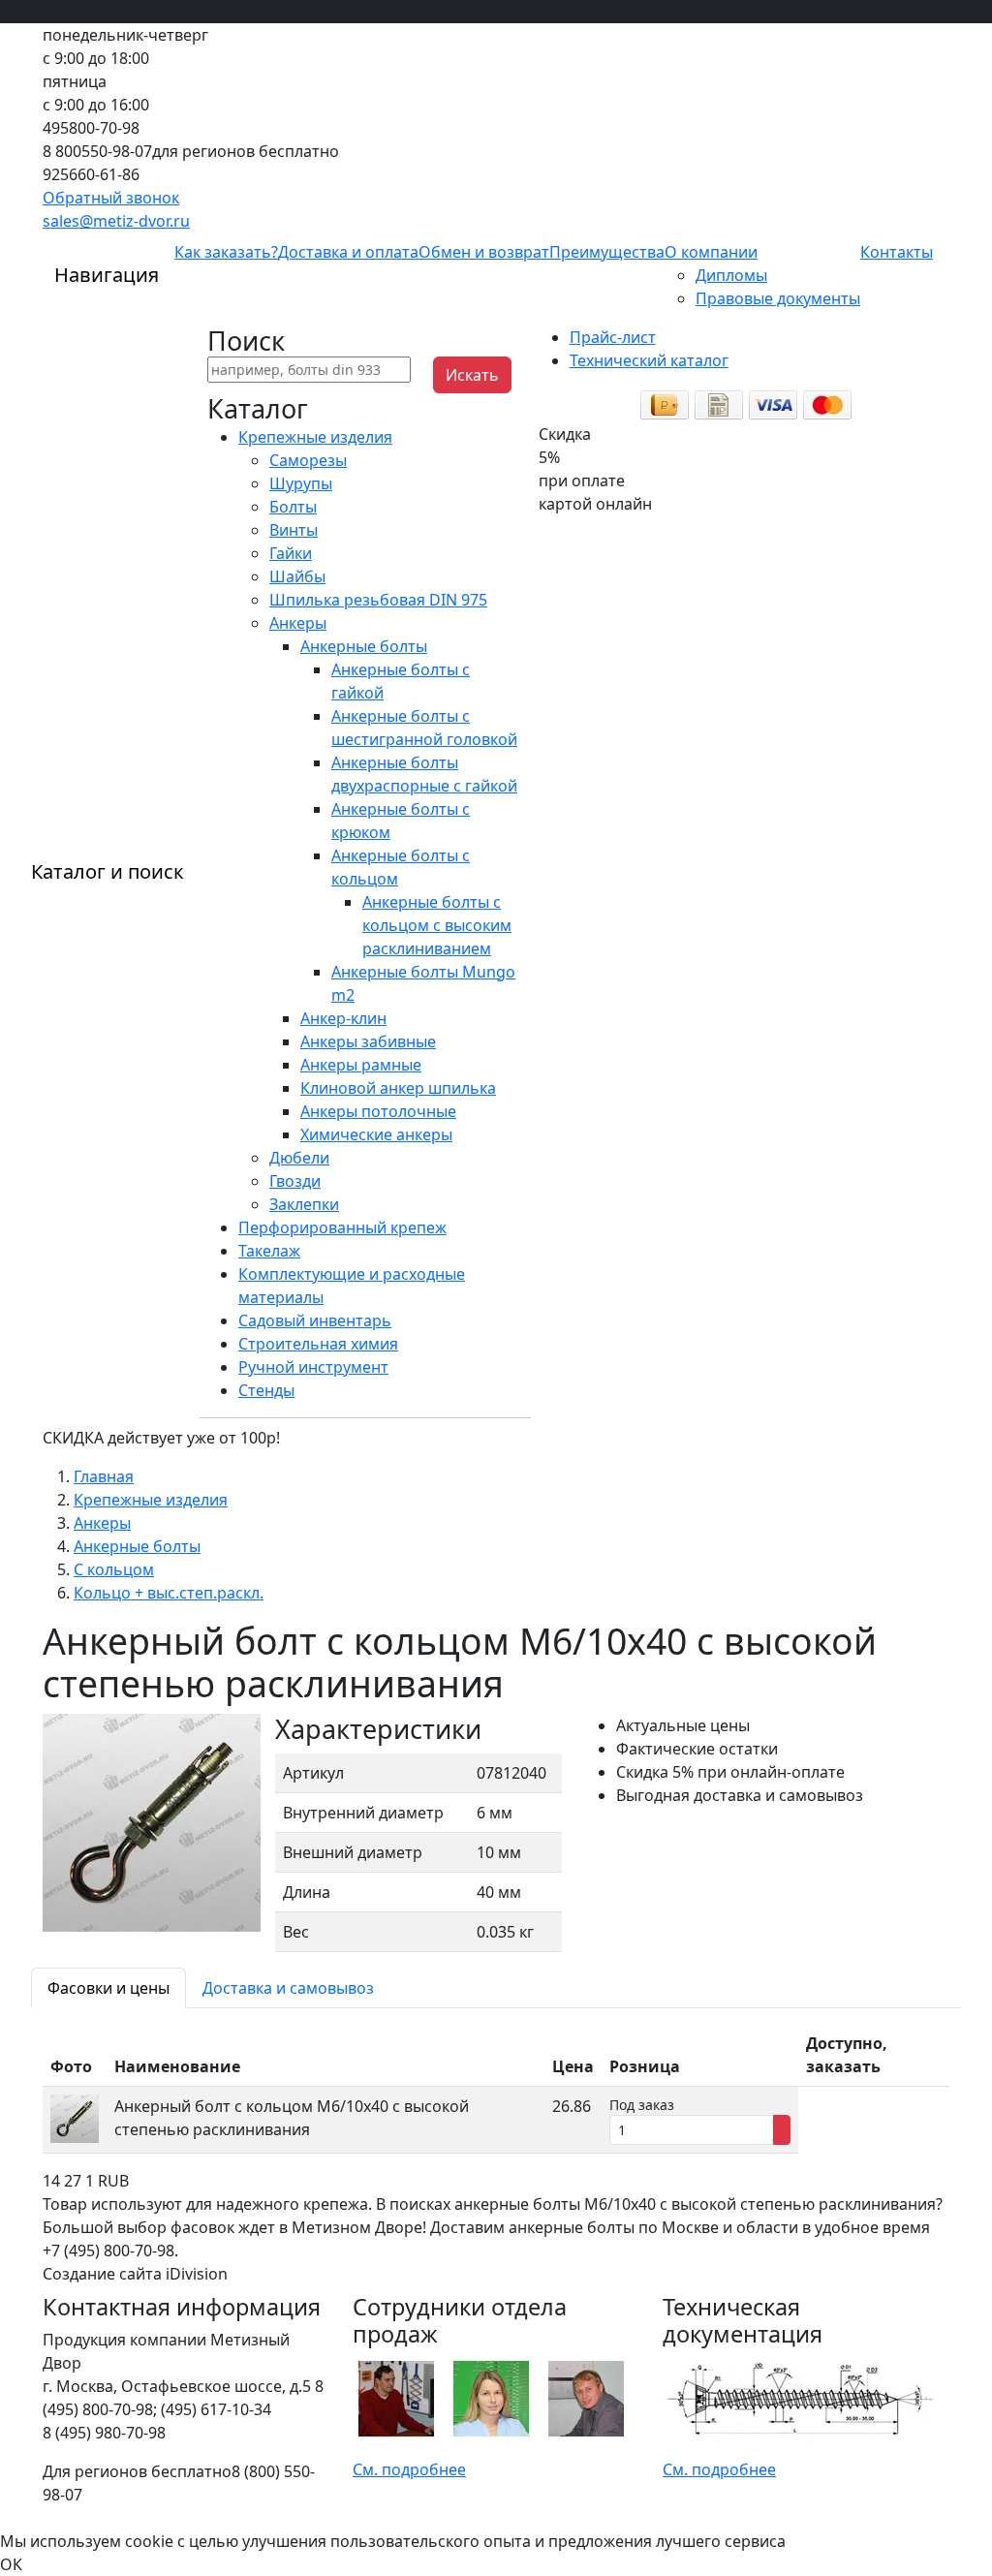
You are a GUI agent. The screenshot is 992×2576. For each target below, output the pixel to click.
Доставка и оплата (348, 252)
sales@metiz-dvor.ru (116, 221)
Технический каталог (649, 360)
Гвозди (295, 1181)
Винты (294, 530)
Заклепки (304, 1204)
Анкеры (298, 623)
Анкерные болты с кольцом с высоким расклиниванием (437, 925)
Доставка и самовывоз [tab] (288, 1988)
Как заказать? (226, 252)
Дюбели (299, 1158)
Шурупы (301, 483)
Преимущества (607, 252)
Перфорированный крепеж (342, 1227)
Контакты (897, 252)
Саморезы (308, 460)
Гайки (291, 553)
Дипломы (731, 275)
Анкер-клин (343, 1018)
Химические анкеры (376, 1134)
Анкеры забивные (368, 1041)
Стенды (266, 1390)
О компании (711, 252)
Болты (293, 507)
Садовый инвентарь (315, 1320)
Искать (472, 375)
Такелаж (269, 1251)
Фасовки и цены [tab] (108, 1988)
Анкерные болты (364, 646)
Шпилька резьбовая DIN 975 (378, 600)
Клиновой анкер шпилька (398, 1088)
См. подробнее (409, 2469)
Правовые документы (778, 298)
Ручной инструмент (313, 1367)
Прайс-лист (613, 337)
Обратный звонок (111, 198)
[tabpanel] (496, 2089)
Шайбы (297, 576)
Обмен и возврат (484, 252)
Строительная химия (318, 1344)
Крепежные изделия (315, 437)
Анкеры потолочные (378, 1111)
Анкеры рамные (361, 1065)
